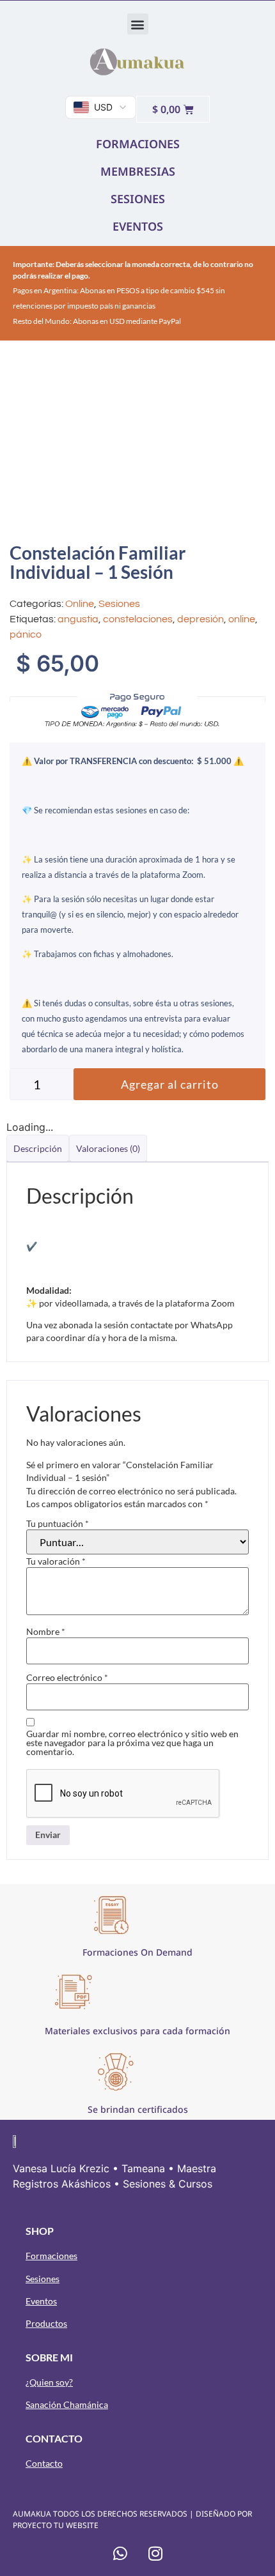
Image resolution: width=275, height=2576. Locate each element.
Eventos (41, 2301)
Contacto (44, 2463)
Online (80, 604)
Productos (46, 2323)
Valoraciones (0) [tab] (108, 1148)
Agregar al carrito (170, 1084)
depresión (200, 619)
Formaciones (51, 2256)
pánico (26, 634)
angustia (78, 619)
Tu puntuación (58, 1524)
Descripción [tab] (38, 1148)
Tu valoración (56, 1561)
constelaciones (138, 619)
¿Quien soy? (49, 2382)
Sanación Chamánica (67, 2404)
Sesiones (119, 604)
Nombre (46, 1632)
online (242, 619)
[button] (138, 24)
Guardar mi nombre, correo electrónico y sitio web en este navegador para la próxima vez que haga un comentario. (132, 1743)
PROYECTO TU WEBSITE (56, 2525)
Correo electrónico (67, 1678)
